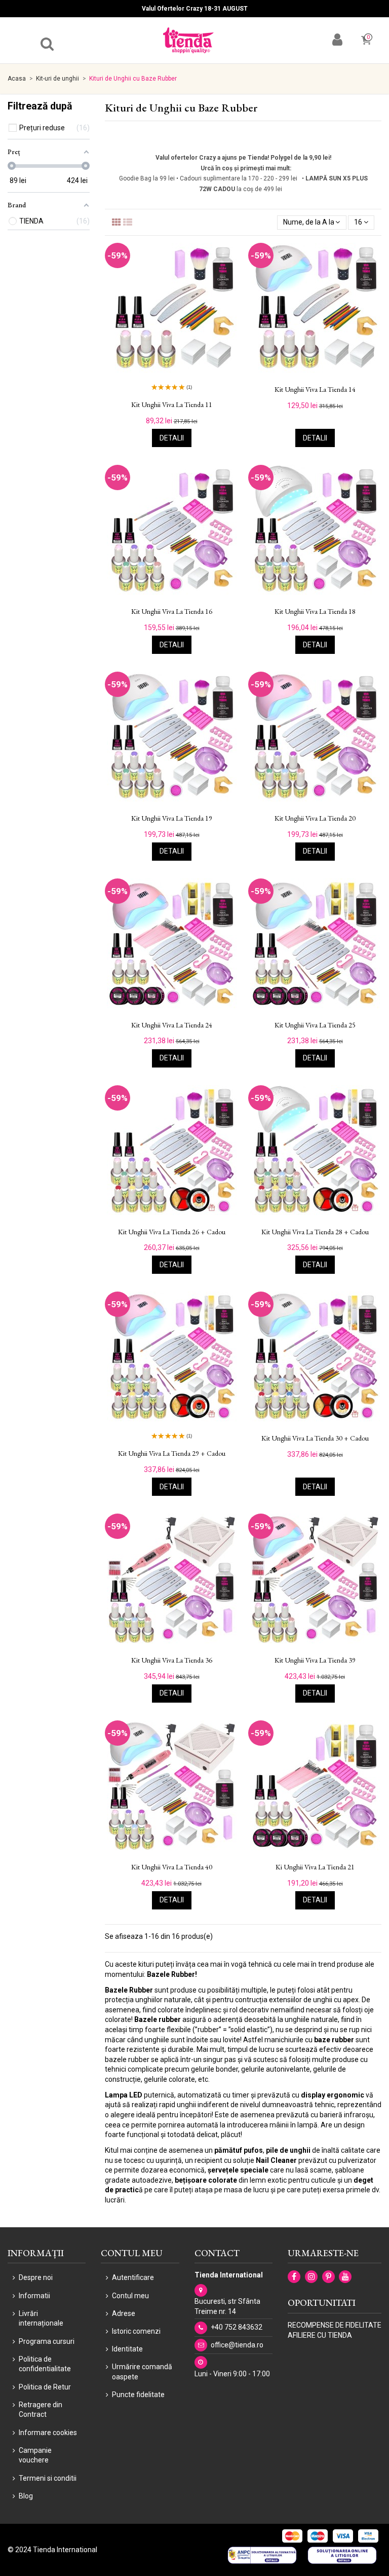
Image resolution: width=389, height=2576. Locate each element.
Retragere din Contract (41, 2410)
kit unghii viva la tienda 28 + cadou (315, 1232)
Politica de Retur (45, 2387)
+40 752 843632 (237, 2327)
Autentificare (133, 2277)
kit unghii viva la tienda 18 (315, 612)
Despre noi (36, 2277)
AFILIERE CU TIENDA (320, 2335)
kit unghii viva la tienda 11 (172, 405)
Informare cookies (48, 2433)
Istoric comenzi (136, 2331)
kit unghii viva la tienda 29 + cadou (172, 1453)
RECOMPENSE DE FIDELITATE (335, 2325)
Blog (26, 2496)
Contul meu (130, 2296)
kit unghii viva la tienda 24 (172, 1025)
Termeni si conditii (48, 2478)
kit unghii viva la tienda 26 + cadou (172, 1232)
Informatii (34, 2296)
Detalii (172, 438)
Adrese (124, 2313)
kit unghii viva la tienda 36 (172, 1660)
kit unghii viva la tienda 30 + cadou (315, 1438)
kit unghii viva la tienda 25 (315, 1025)
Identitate (127, 2349)
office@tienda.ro (237, 2345)
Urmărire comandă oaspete (142, 2372)
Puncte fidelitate (138, 2395)
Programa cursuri (47, 2341)
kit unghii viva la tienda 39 (315, 1660)
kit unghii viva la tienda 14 (315, 390)
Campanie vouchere (35, 2455)
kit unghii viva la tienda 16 (172, 612)
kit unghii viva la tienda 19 (172, 818)
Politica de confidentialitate (45, 2364)
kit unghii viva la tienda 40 (172, 1867)
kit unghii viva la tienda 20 (315, 818)
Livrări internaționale (41, 2319)
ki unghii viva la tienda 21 (315, 1867)
